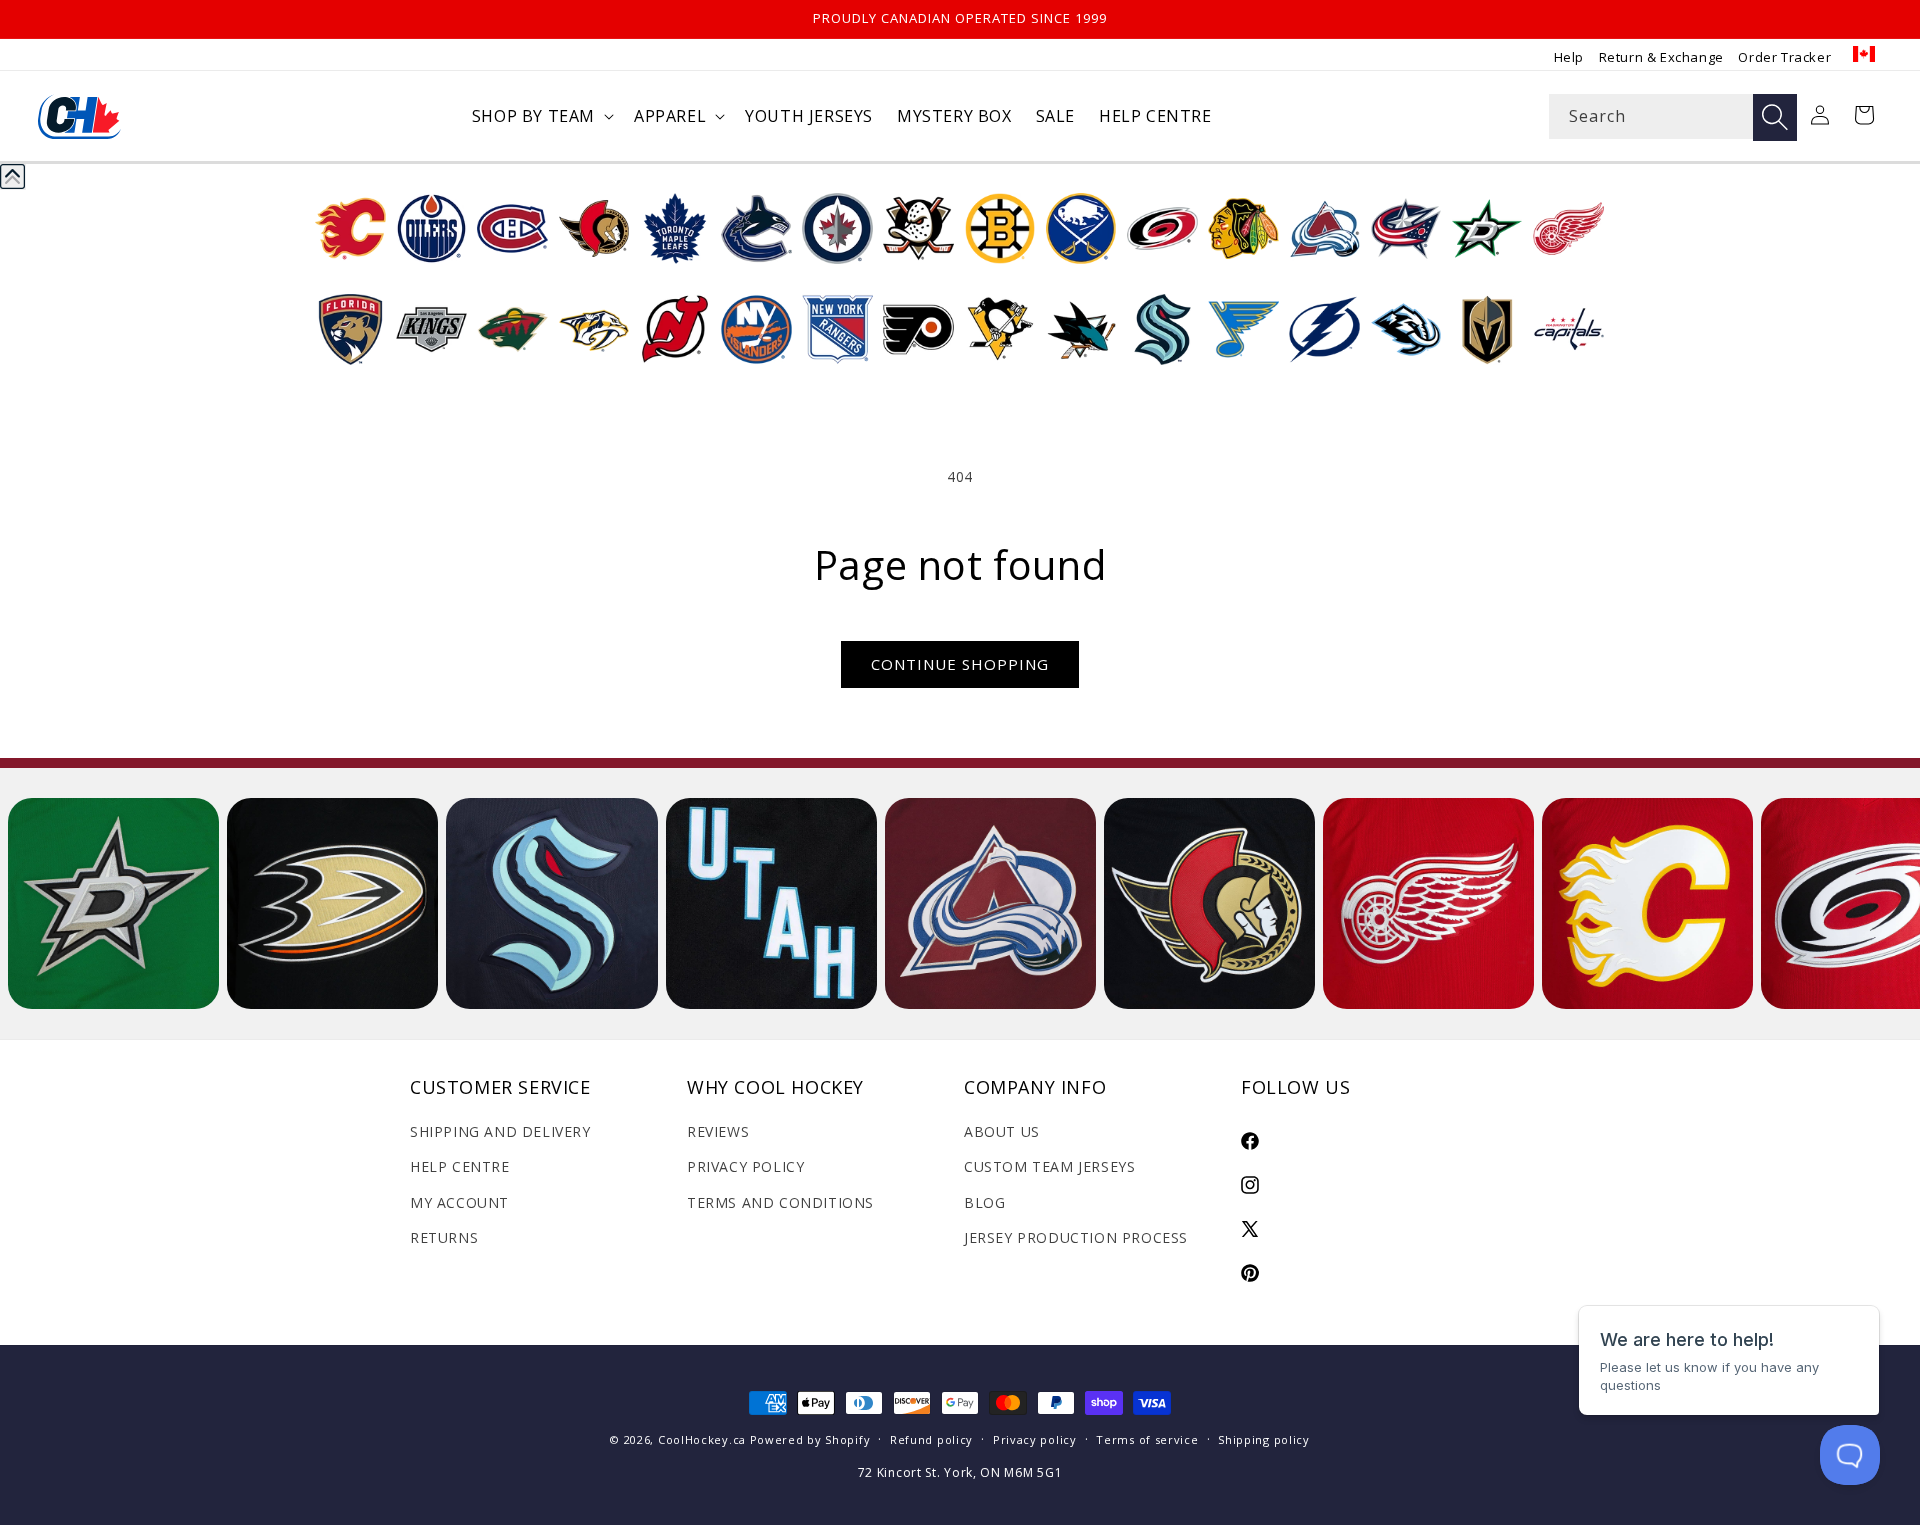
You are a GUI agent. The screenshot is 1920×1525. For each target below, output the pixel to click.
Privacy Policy (745, 1166)
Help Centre (460, 1166)
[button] (541, 116)
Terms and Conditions (780, 1202)
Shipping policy (1264, 1439)
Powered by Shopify (810, 1439)
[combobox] (1673, 116)
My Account (459, 1202)
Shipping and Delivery (500, 1131)
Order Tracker (1784, 57)
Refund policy (931, 1439)
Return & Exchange (1661, 57)
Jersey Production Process (1076, 1237)
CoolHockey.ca (702, 1439)
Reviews (718, 1131)
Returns (444, 1237)
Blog (984, 1202)
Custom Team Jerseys (1049, 1166)
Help (1569, 57)
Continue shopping (960, 664)
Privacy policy (1035, 1439)
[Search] (1775, 117)
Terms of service (1147, 1439)
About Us (1002, 1131)
